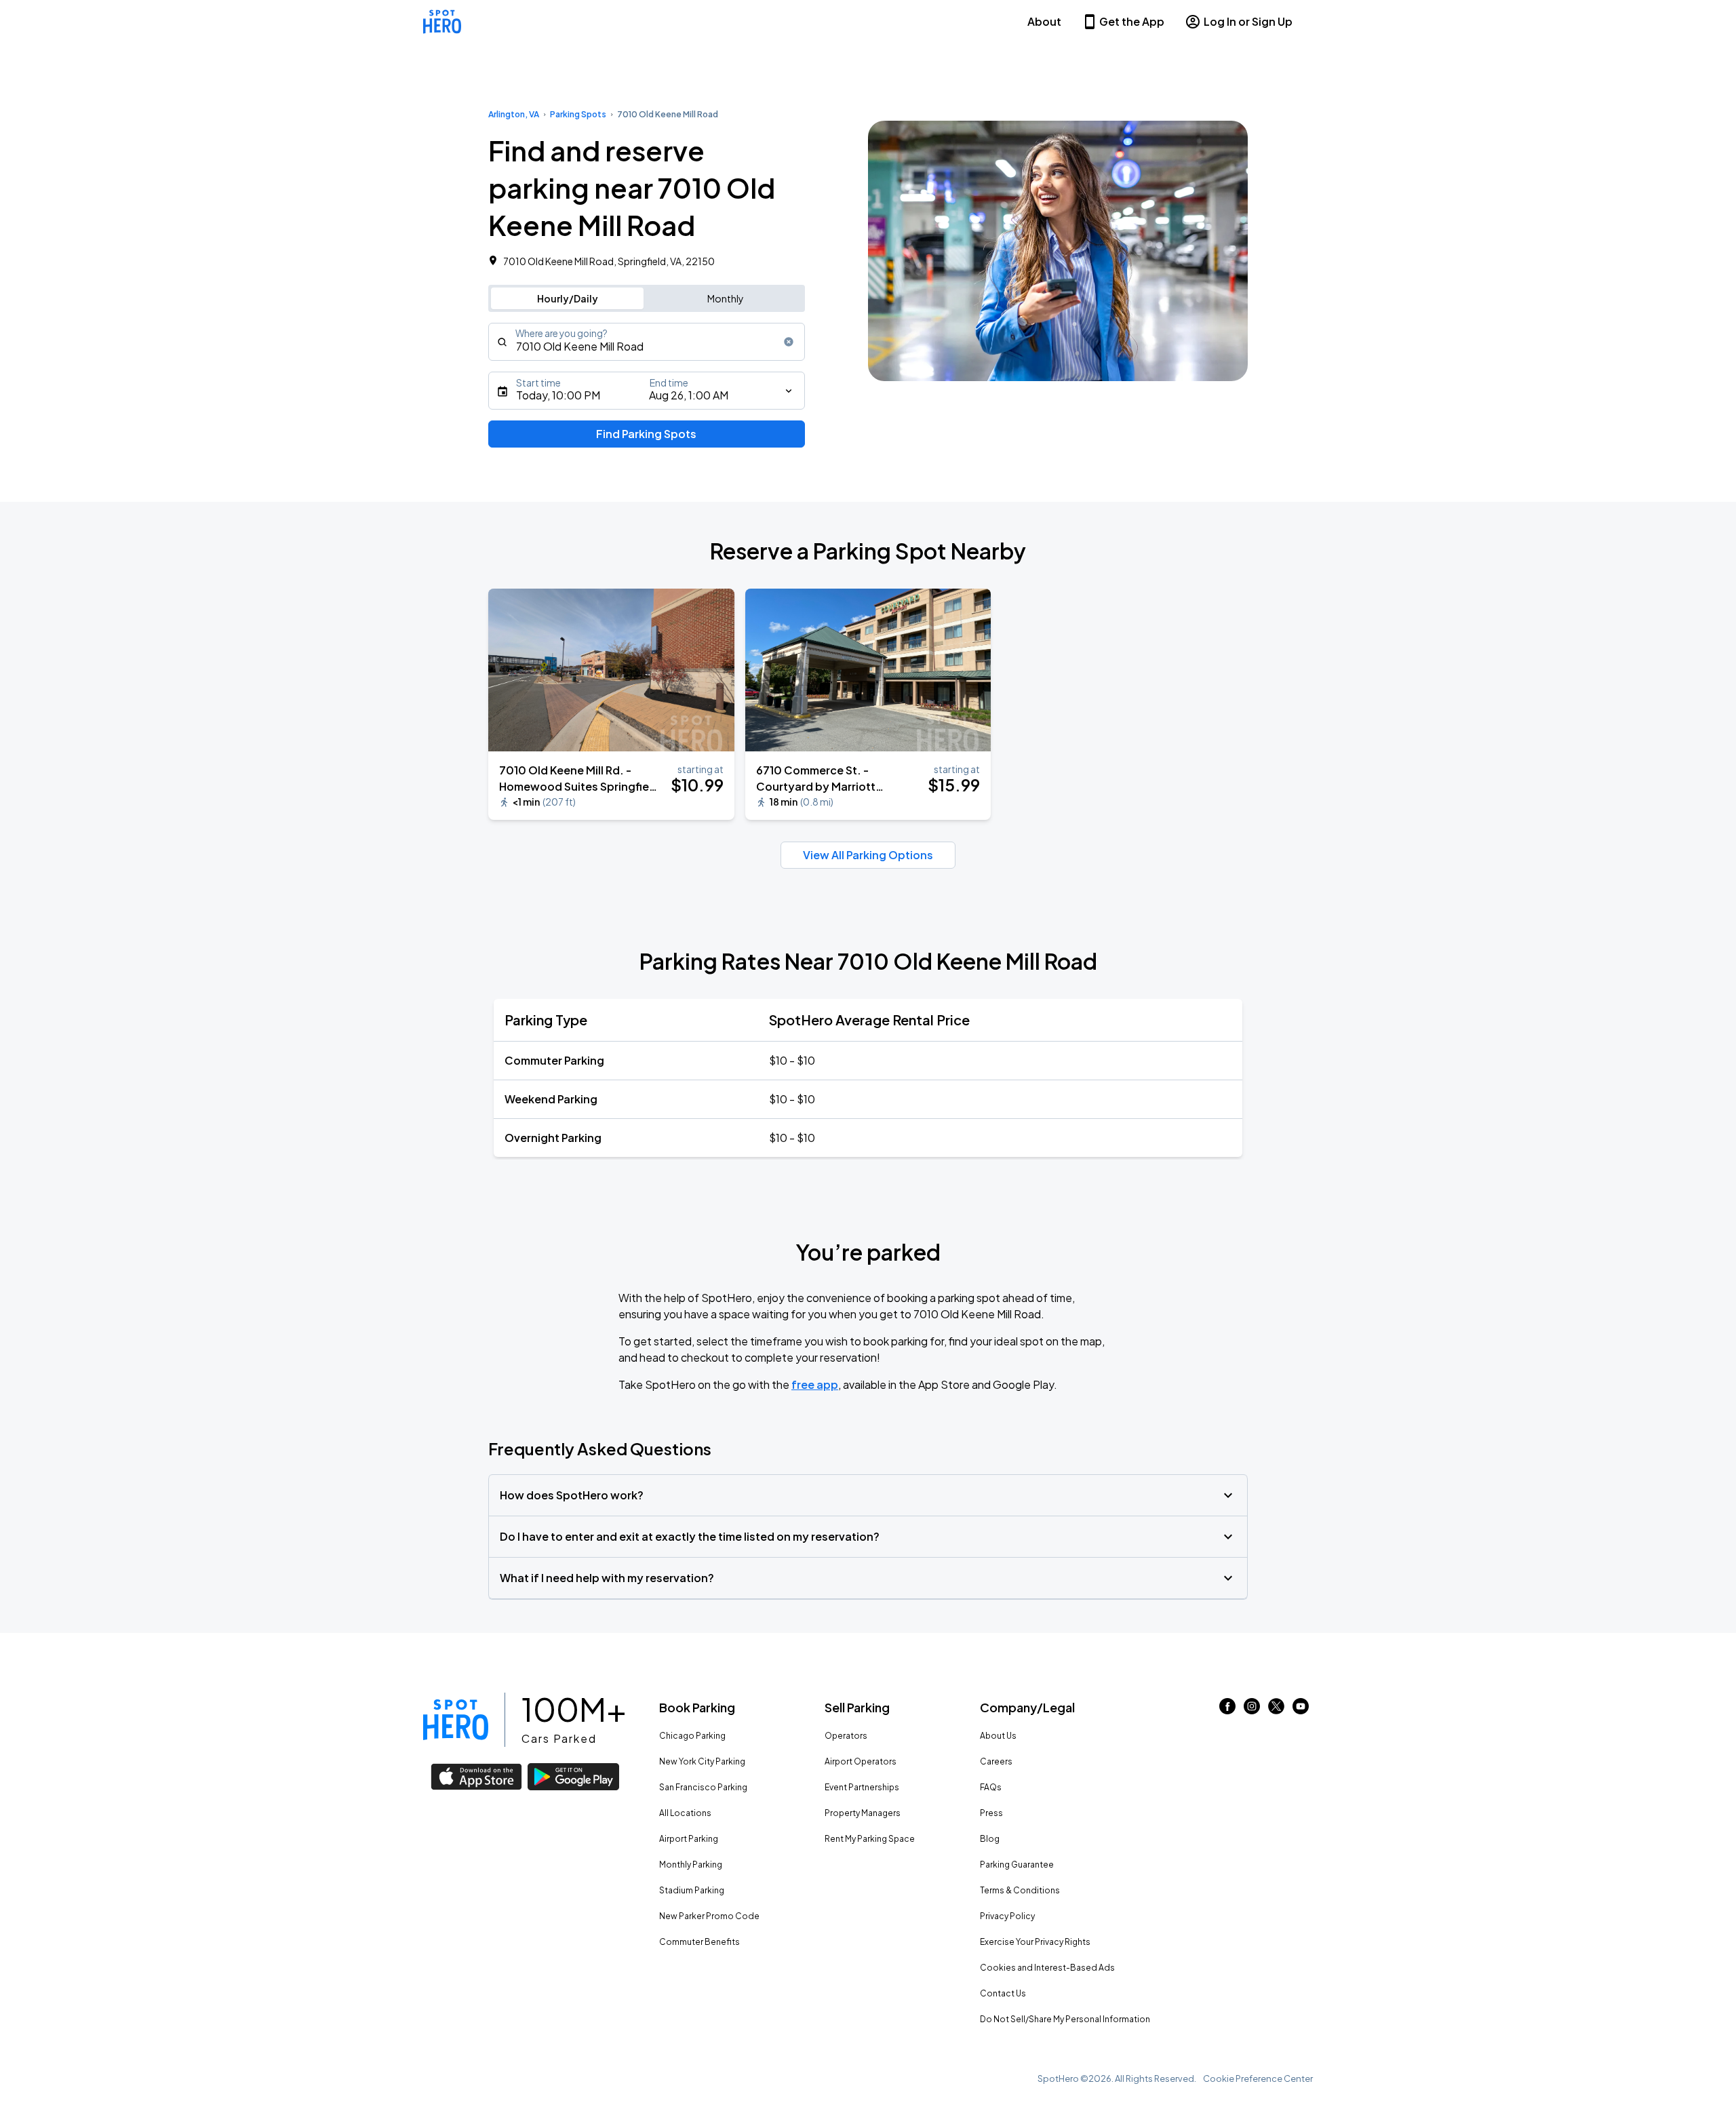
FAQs (991, 1787)
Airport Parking (689, 1839)
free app (815, 1384)
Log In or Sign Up (1248, 21)
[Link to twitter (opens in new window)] (1276, 1710)
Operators (846, 1736)
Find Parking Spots (646, 434)
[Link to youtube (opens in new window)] (1301, 1710)
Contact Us (1003, 1993)
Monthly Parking (691, 1865)
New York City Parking (702, 1761)
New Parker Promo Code (709, 1916)
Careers (996, 1761)
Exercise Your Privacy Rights (1035, 1942)
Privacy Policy (1007, 1916)
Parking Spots (578, 114)
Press (991, 1813)
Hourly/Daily (568, 298)
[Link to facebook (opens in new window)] (1227, 1710)
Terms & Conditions (1020, 1890)
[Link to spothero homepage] (456, 1720)
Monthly (726, 298)
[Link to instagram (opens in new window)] (1252, 1710)
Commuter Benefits (699, 1942)
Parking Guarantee (1017, 1865)
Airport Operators (861, 1761)
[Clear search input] (789, 342)
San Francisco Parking (703, 1787)
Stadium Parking (692, 1890)
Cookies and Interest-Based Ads (1047, 1968)
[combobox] (647, 342)
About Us (998, 1736)
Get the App (1132, 21)
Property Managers (863, 1813)
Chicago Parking (692, 1736)
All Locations (685, 1813)
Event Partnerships (862, 1787)
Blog (990, 1839)
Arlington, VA (514, 114)
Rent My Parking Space (870, 1839)
